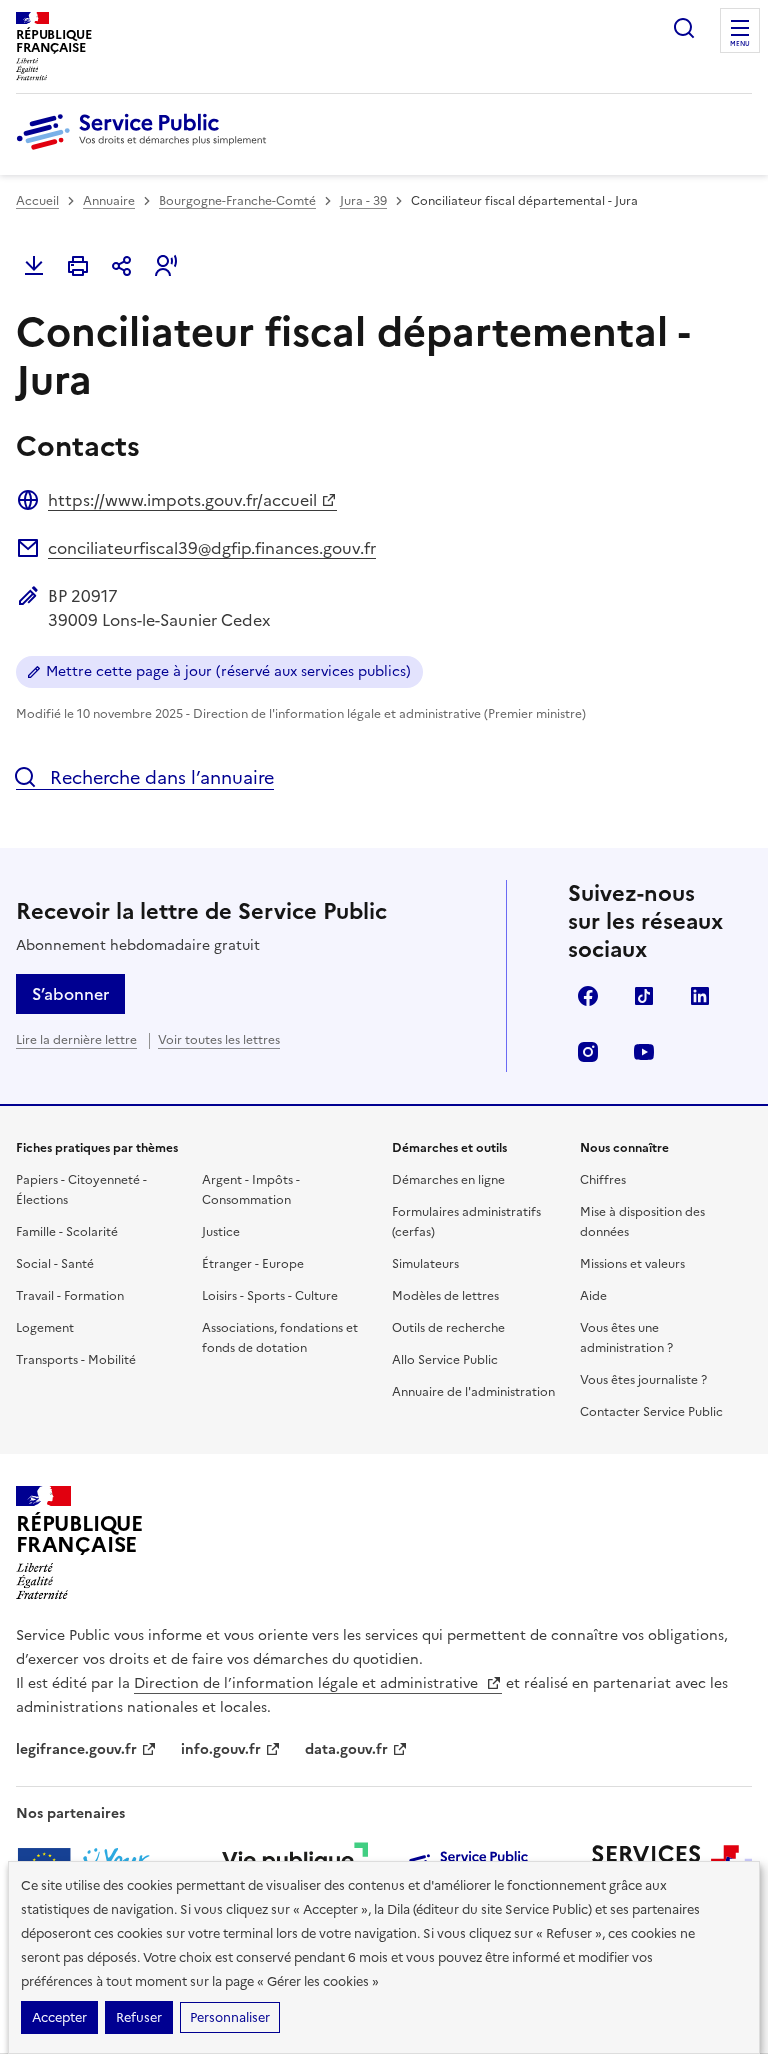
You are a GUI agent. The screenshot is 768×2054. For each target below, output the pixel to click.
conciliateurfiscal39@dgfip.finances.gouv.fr (212, 548)
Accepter (59, 2017)
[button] (166, 266)
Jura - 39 (363, 201)
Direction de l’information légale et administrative (308, 1683)
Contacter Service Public (651, 1412)
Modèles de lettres (445, 1296)
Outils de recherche (448, 1328)
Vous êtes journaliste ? (643, 1380)
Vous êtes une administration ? (626, 1338)
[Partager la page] (122, 266)
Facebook (588, 996)
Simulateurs (425, 1264)
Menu (740, 44)
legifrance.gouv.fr (76, 1749)
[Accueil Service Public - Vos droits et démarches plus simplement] (146, 151)
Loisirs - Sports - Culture (270, 1296)
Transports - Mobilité (76, 1360)
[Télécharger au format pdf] (34, 266)
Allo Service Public (445, 1360)
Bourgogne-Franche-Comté (237, 201)
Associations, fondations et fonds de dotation (280, 1338)
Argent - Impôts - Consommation (251, 1190)
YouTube (644, 1052)
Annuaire (109, 201)
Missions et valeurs (632, 1264)
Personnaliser (230, 2017)
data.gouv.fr (346, 1749)
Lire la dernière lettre (76, 1040)
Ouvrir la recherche (684, 28)
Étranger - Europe (253, 1264)
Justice (221, 1232)
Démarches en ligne (448, 1180)
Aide (593, 1296)
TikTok (644, 996)
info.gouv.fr (221, 1749)
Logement (45, 1328)
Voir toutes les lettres (219, 1040)
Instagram (588, 1052)
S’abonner (70, 994)
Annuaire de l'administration (473, 1392)
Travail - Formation (70, 1296)
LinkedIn (700, 996)
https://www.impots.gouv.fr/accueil (182, 500)
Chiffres (603, 1180)
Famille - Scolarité (67, 1232)
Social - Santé (55, 1264)
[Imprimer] (78, 266)
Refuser (139, 2017)
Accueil (37, 201)
